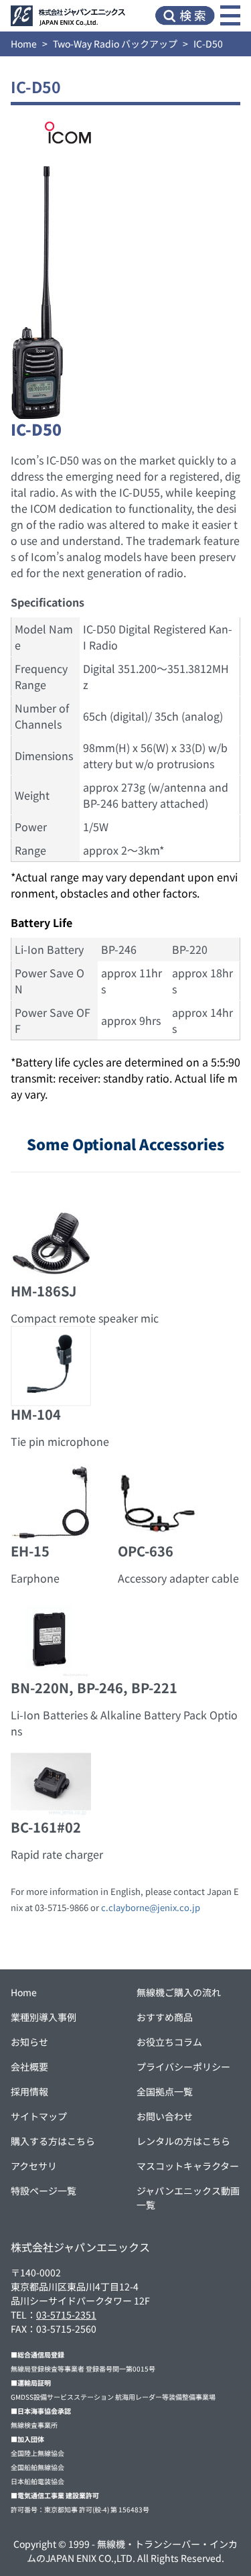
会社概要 (29, 2067)
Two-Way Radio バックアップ (115, 44)
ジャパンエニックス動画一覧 (188, 2198)
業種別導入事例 (44, 2017)
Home (24, 44)
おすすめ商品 (165, 2017)
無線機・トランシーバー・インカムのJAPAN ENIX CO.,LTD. (132, 2551)
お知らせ (29, 2042)
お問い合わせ (165, 2116)
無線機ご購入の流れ (179, 1992)
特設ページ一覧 (44, 2191)
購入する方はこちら (53, 2141)
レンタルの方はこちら (183, 2141)
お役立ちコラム (169, 2042)
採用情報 (29, 2091)
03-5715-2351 (66, 2315)
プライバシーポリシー (183, 2067)
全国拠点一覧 (165, 2091)
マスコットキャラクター (188, 2166)
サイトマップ (39, 2116)
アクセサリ (34, 2166)
